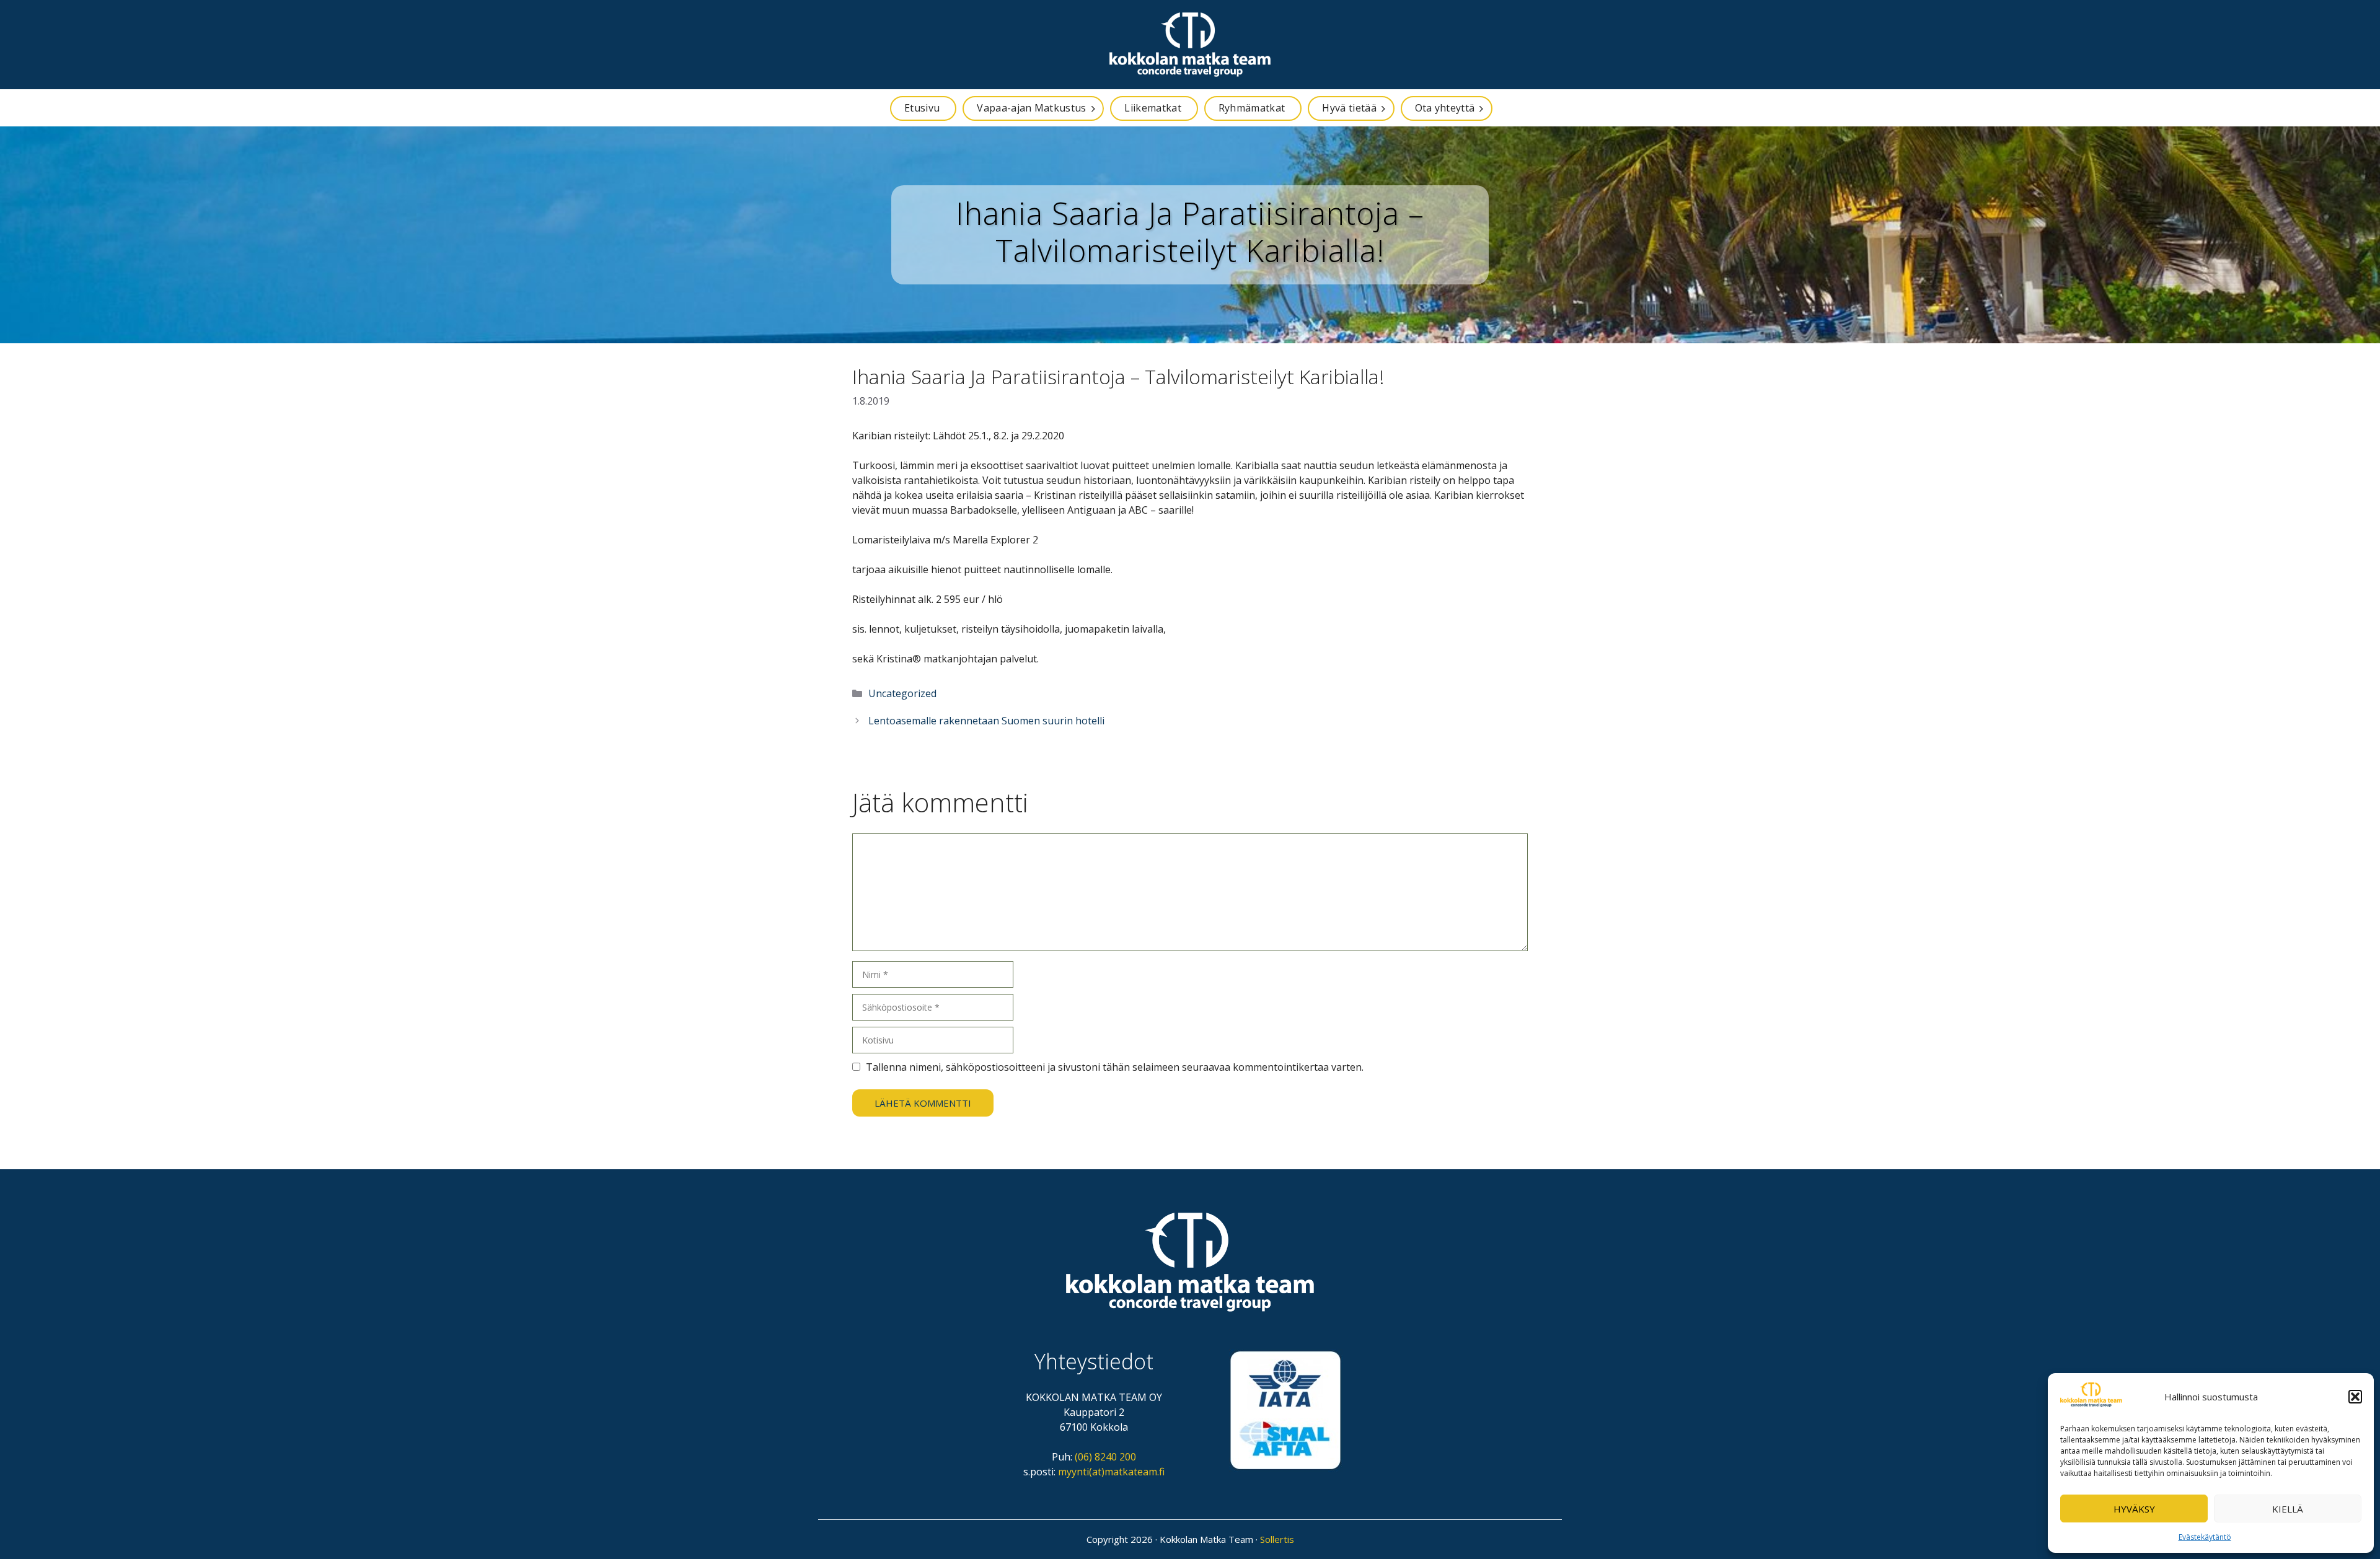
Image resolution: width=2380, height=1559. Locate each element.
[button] (2355, 1397)
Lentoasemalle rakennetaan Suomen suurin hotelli (986, 721)
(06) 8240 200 (1105, 1457)
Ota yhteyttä (1445, 108)
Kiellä (2288, 1509)
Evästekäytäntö (2205, 1537)
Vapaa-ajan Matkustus (1031, 108)
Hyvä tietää (1349, 108)
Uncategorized (902, 693)
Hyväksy (2134, 1509)
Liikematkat (1153, 108)
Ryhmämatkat (1252, 108)
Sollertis (1277, 1539)
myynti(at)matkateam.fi (1111, 1472)
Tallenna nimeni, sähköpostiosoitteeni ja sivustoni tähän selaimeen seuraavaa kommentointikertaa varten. (1115, 1067)
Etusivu (922, 108)
